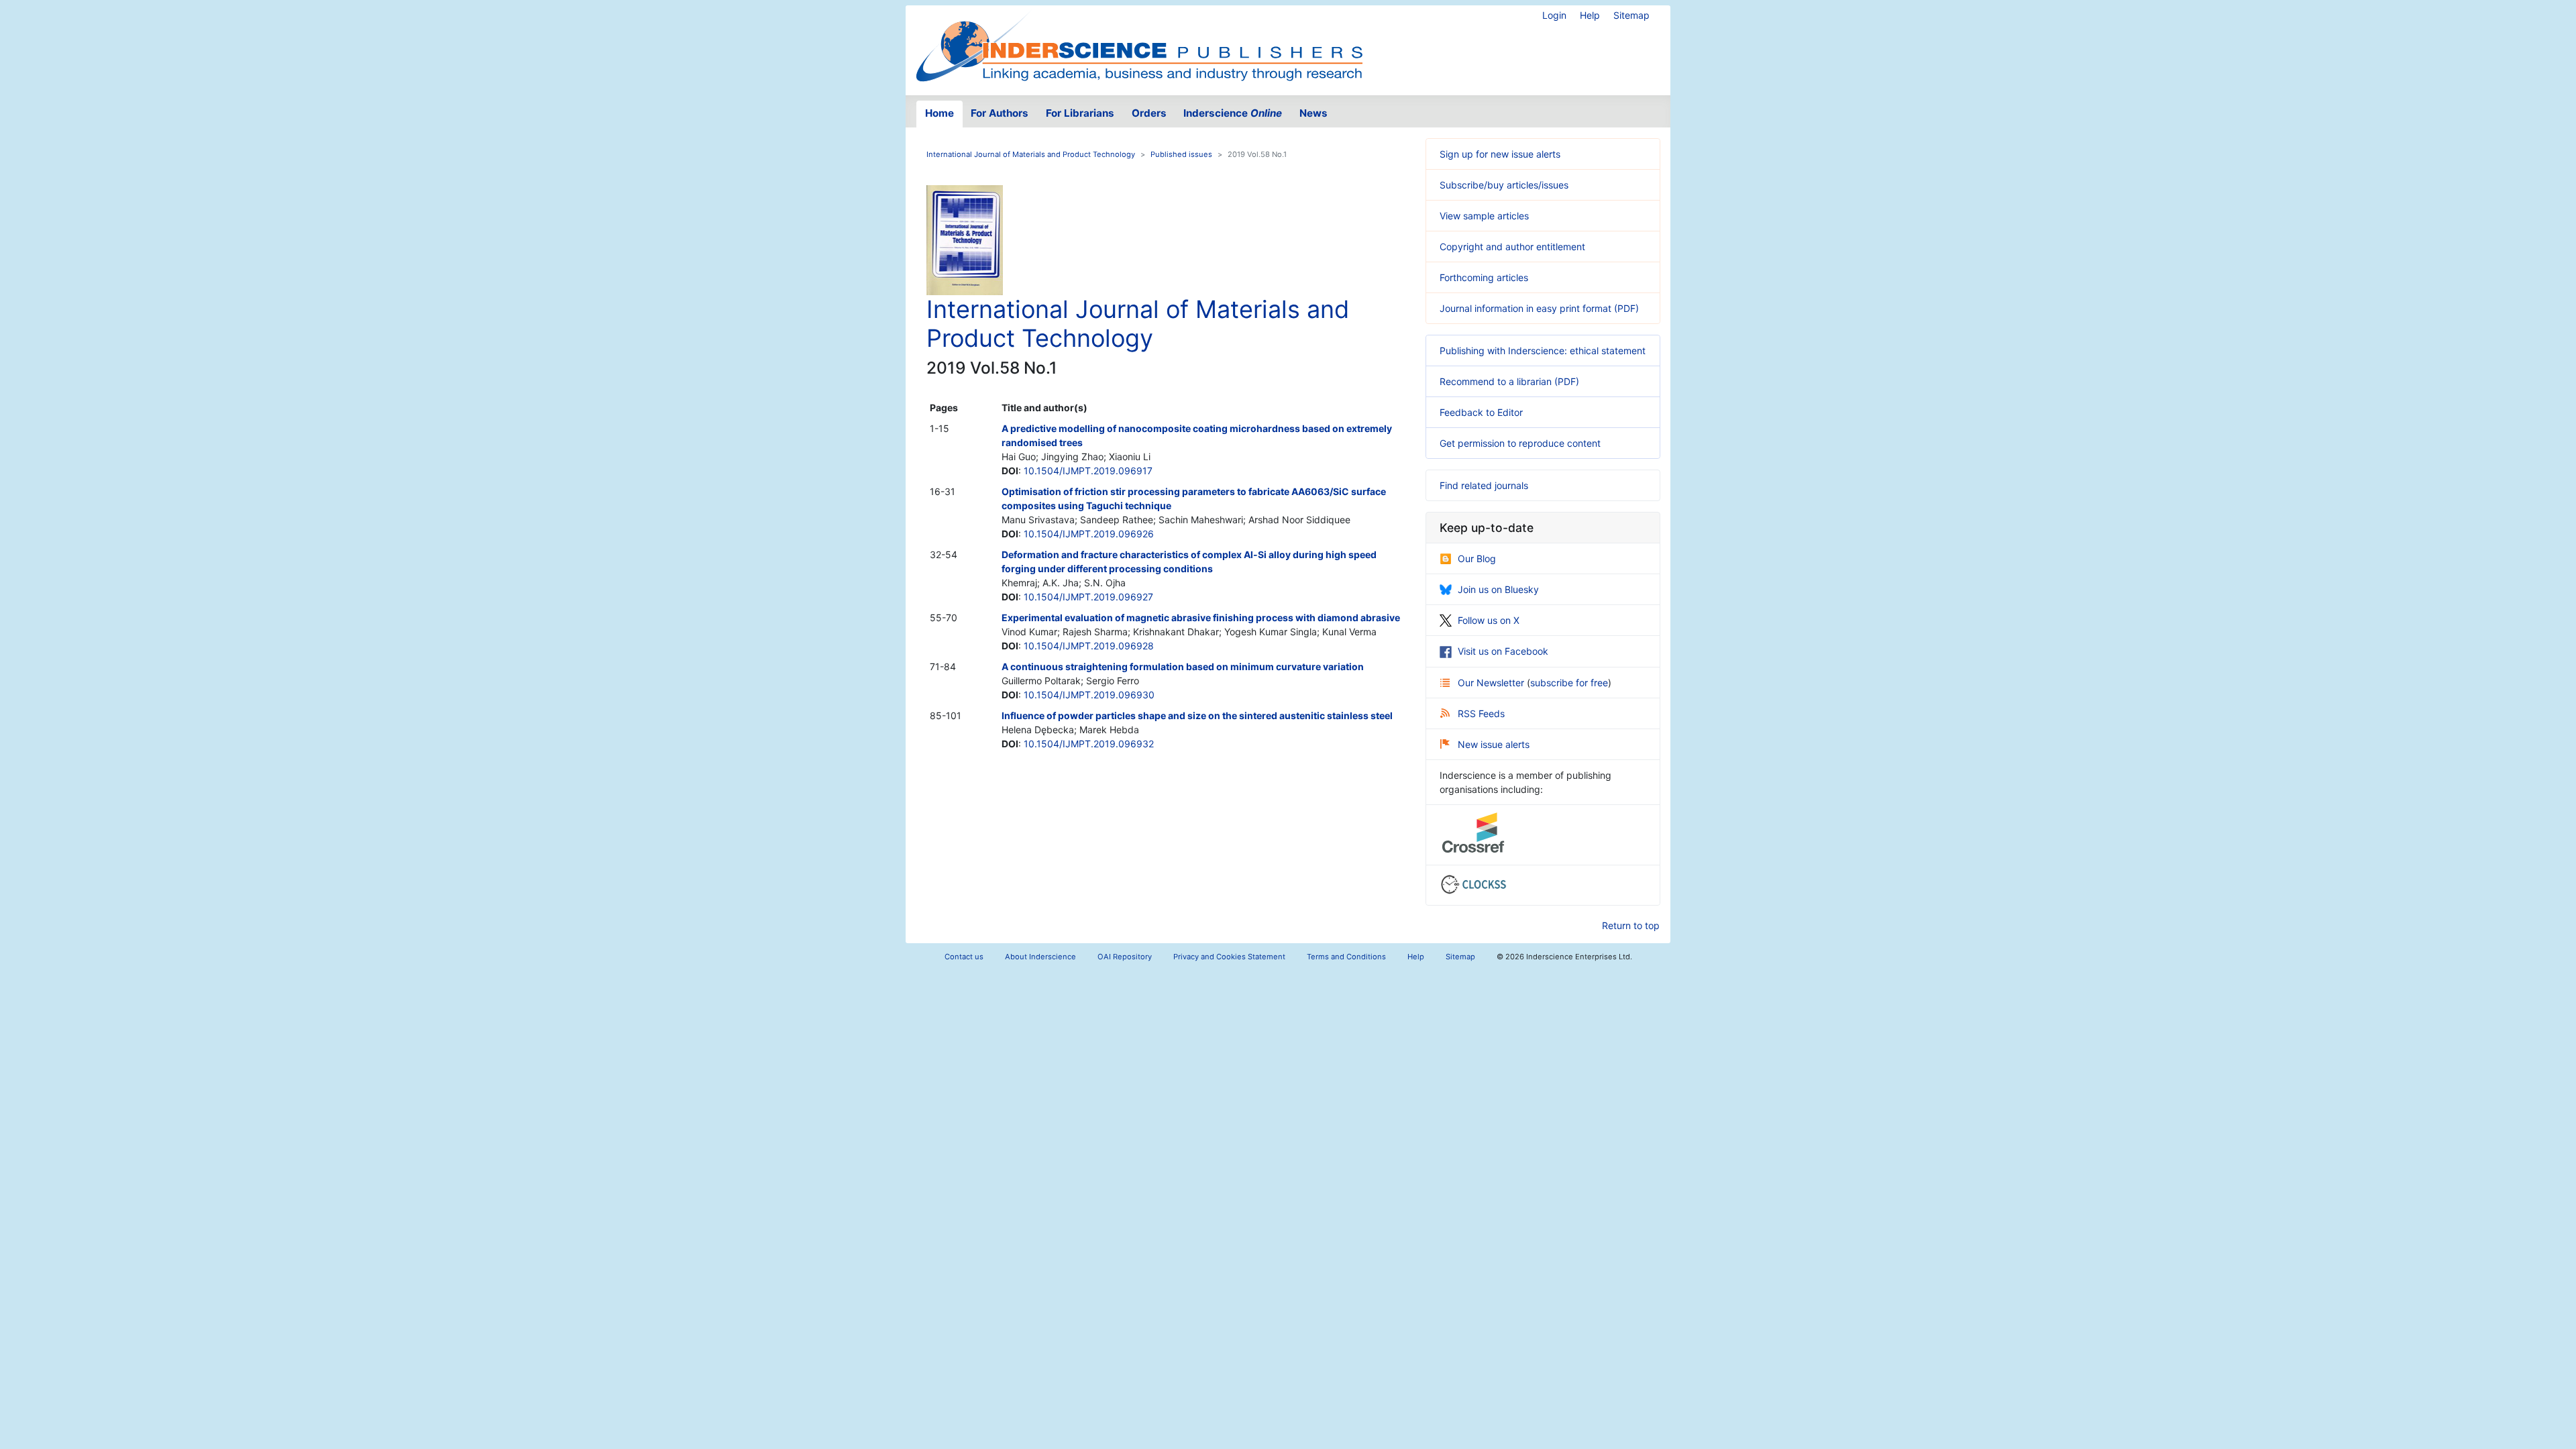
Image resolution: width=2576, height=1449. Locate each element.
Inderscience (1233, 113)
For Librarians (1080, 113)
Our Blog (1477, 558)
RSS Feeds (1481, 713)
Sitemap (1631, 15)
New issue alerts (1494, 744)
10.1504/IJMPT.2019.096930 (1089, 695)
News (1313, 113)
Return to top (1631, 925)
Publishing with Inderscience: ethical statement (1543, 351)
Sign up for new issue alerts (1500, 154)
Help (1590, 15)
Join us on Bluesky (1498, 589)
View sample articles (1484, 216)
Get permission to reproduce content (1520, 443)
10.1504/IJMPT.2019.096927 (1088, 597)
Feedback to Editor (1481, 412)
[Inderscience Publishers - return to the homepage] (1139, 45)
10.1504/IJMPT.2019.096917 (1088, 471)
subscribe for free (1569, 683)
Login (1554, 15)
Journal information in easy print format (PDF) (1539, 308)
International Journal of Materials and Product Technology (1031, 154)
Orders (1149, 113)
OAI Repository (1125, 957)
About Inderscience (1040, 957)
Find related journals (1484, 485)
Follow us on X (1489, 620)
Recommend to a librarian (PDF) (1509, 381)
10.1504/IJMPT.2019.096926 (1089, 534)
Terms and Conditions (1346, 957)
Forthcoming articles (1484, 277)
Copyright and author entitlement (1512, 247)
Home (940, 113)
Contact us (964, 957)
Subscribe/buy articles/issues (1504, 185)
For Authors (1000, 113)
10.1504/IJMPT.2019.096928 (1089, 646)
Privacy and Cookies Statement (1229, 957)
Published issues (1181, 154)
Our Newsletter (1492, 683)
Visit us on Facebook (1503, 651)
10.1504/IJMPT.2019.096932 (1089, 744)
